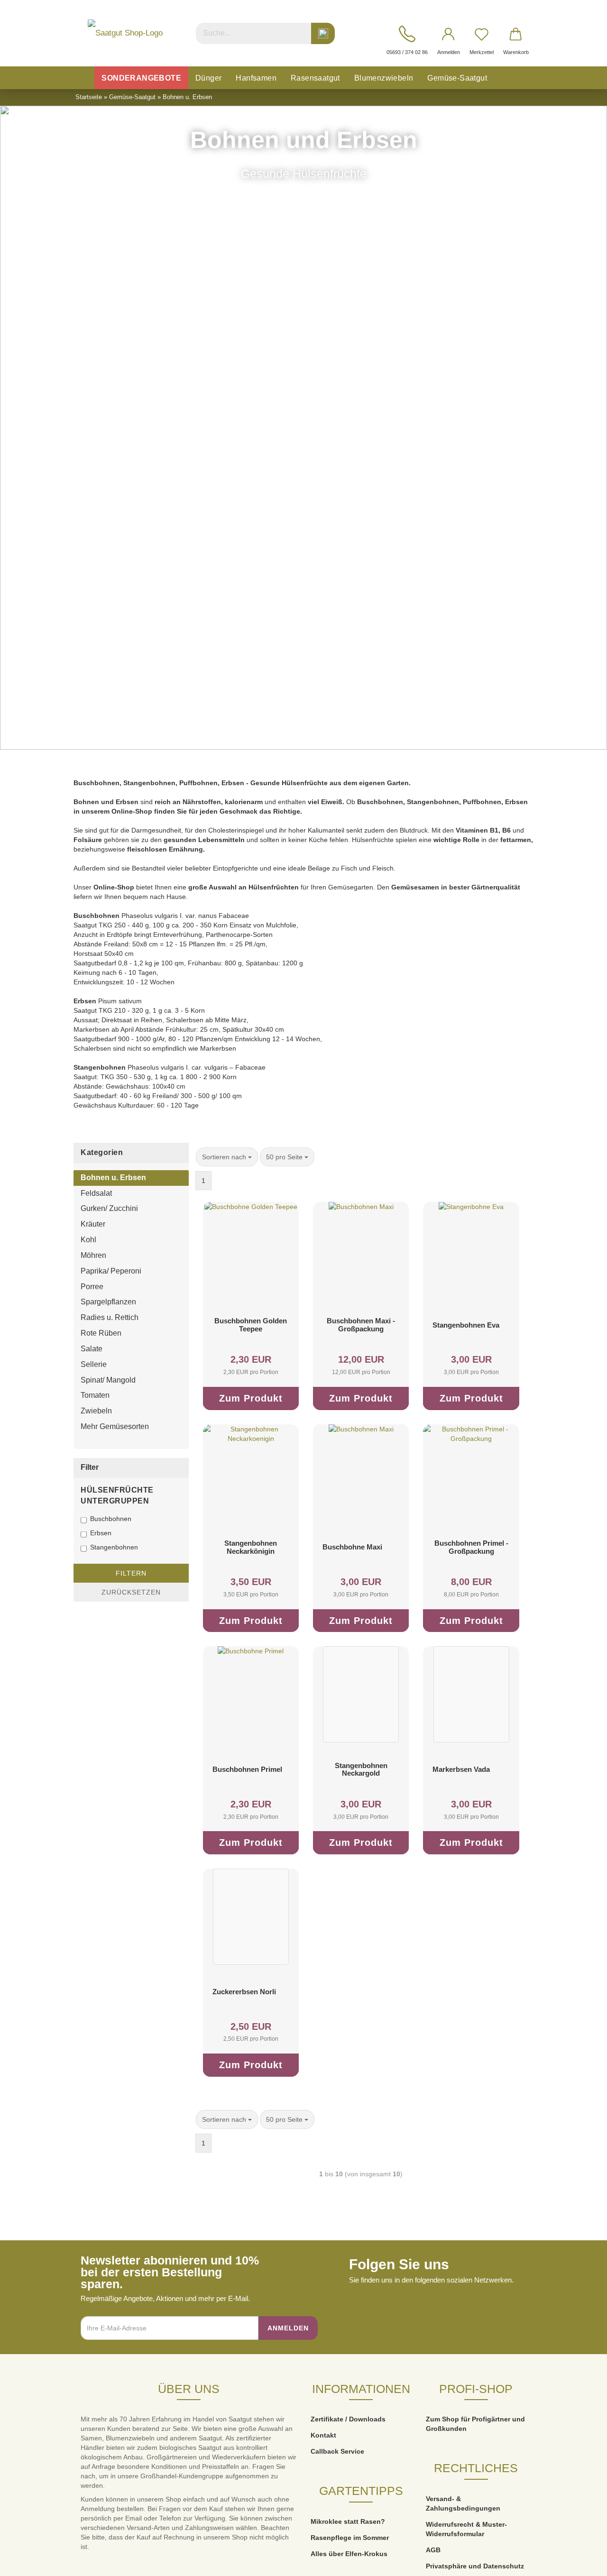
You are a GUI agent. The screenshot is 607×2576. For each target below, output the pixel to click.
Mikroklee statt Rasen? (348, 2521)
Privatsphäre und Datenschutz (475, 2566)
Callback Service (337, 2451)
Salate (92, 1349)
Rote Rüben (101, 1333)
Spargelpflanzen (108, 1302)
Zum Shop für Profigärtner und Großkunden (475, 2424)
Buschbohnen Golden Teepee (251, 1325)
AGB (433, 2550)
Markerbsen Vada (461, 1769)
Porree (92, 1287)
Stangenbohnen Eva (466, 1325)
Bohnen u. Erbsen (113, 1178)
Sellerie (94, 1364)
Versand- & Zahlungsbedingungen (463, 2503)
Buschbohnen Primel (247, 1769)
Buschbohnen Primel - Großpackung (471, 1547)
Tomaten (95, 1395)
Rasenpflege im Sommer (350, 2538)
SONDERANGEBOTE (141, 78)
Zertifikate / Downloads (348, 2419)
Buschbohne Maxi (352, 1547)
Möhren (93, 1255)
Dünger (208, 78)
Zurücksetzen (131, 1592)
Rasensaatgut (315, 78)
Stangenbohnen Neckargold (361, 1769)
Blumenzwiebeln (384, 78)
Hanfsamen (256, 78)
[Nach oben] (581, 2562)
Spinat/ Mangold (108, 1380)
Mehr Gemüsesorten (115, 1426)
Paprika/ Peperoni (111, 1271)
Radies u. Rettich (110, 1317)
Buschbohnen (111, 1519)
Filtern (131, 1573)
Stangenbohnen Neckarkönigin (251, 1547)
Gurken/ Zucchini (109, 1208)
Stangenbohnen (114, 1547)
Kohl (88, 1240)
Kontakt (323, 2435)
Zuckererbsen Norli (244, 1992)
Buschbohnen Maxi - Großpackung (361, 1325)
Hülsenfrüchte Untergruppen (117, 1495)
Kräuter (93, 1224)
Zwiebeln (96, 1411)
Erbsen (101, 1533)
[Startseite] (84, 78)
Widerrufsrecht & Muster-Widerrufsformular (466, 2529)
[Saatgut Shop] (125, 33)
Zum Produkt (251, 1398)
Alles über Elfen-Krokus (349, 2554)
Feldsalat (96, 1193)
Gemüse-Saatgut (457, 78)
